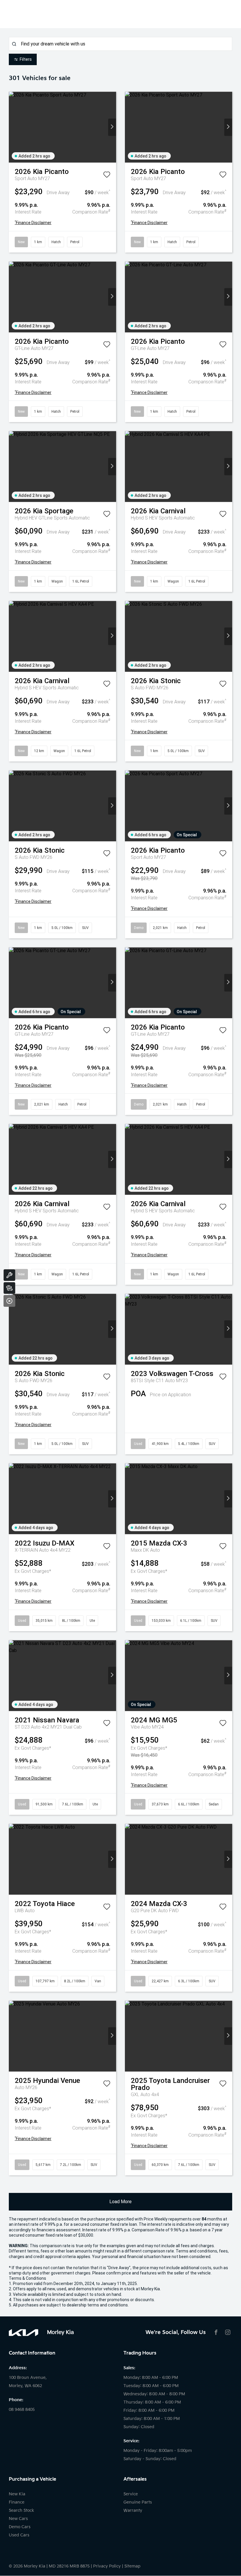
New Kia (17, 2494)
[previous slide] (13, 127)
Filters (26, 59)
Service (131, 2494)
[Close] (9, 1301)
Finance (17, 2502)
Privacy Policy (107, 2566)
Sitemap (132, 2566)
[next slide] (112, 127)
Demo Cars (20, 2527)
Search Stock (21, 2510)
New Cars (18, 2519)
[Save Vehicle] (107, 176)
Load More (120, 2202)
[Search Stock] (9, 1288)
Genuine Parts (138, 2502)
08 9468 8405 (22, 2410)
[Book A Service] (9, 1275)
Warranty (133, 2510)
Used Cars (19, 2535)
